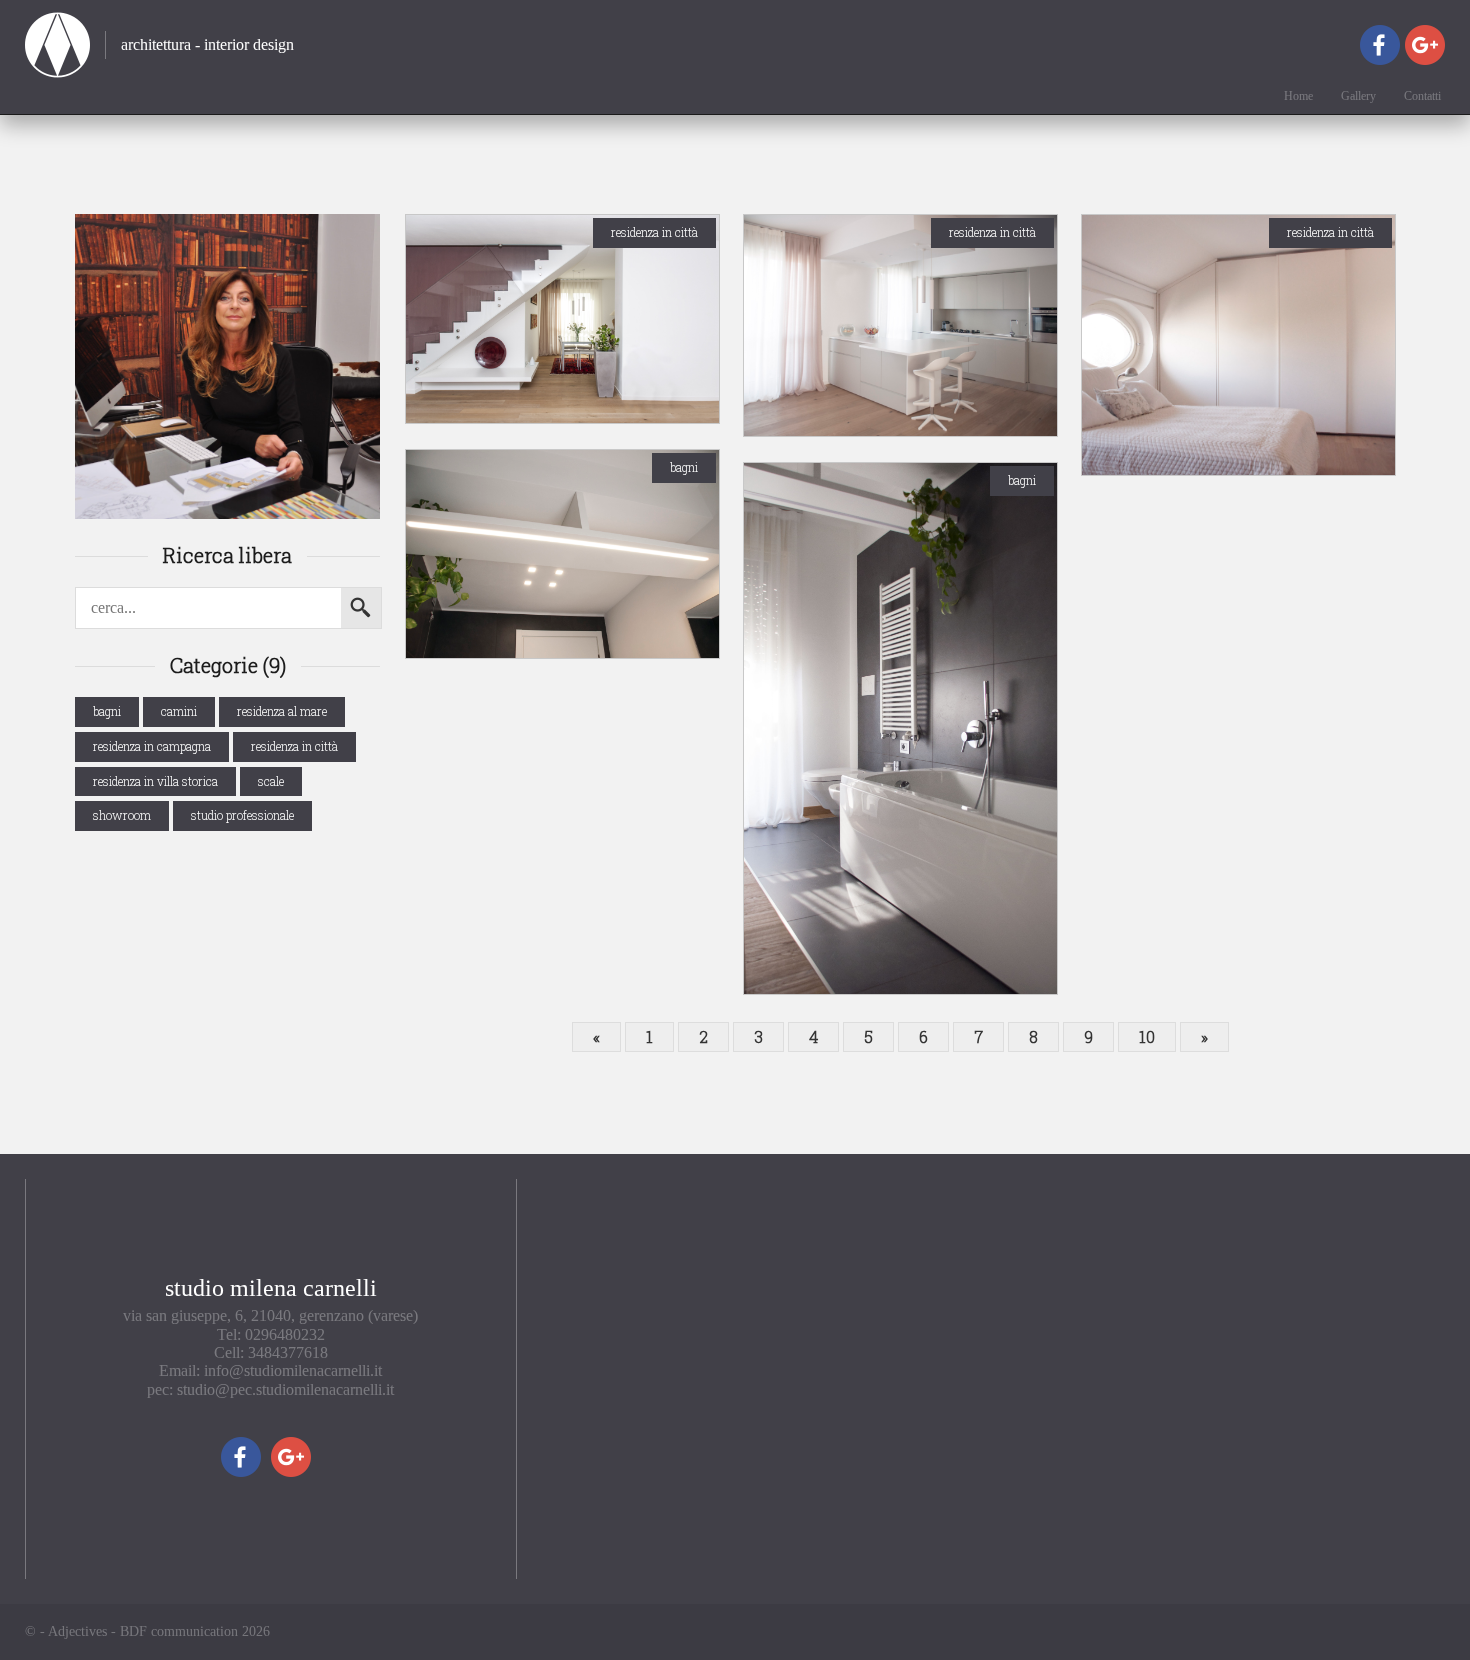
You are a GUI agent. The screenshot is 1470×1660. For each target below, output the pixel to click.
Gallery (1358, 96)
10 (1147, 1036)
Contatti (1422, 96)
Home (1298, 96)
